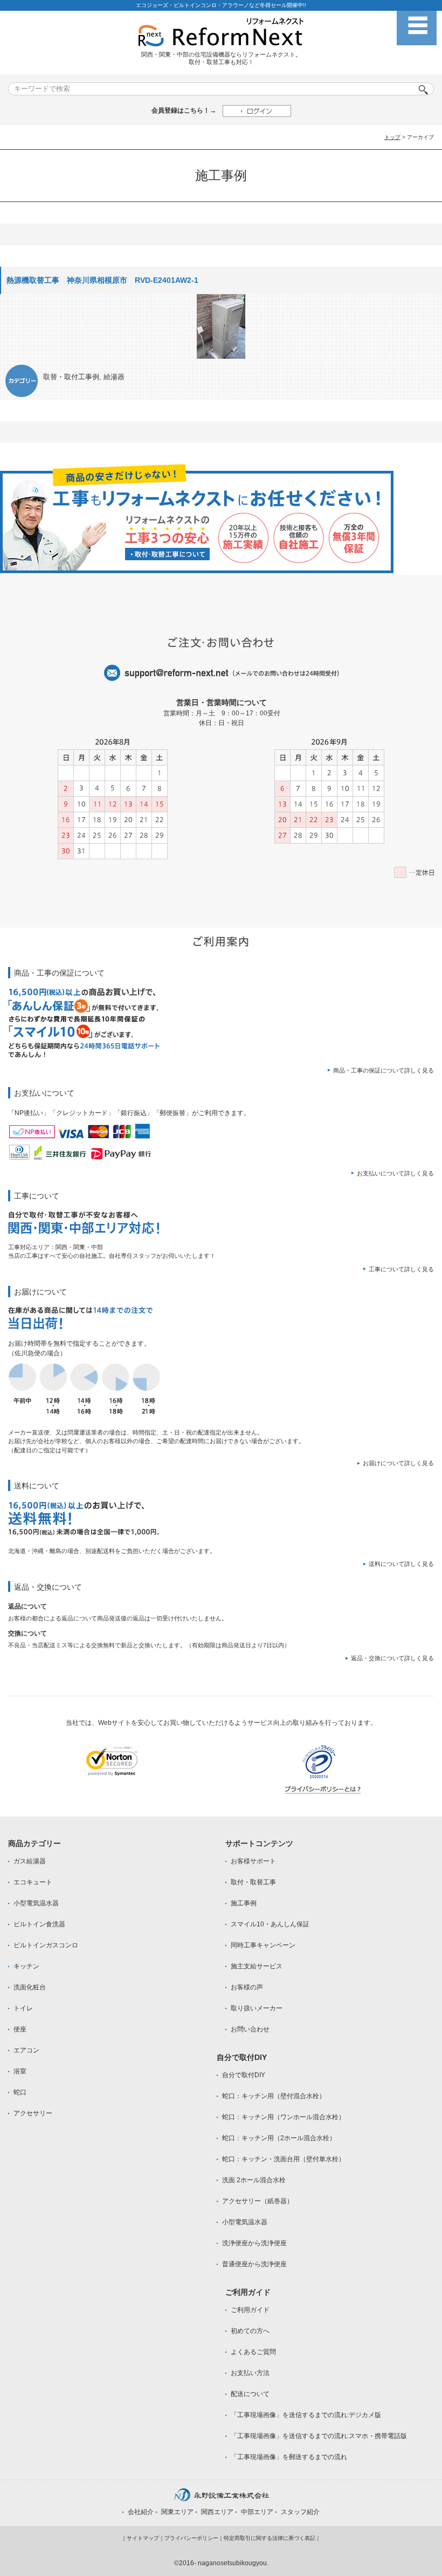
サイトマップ (143, 2538)
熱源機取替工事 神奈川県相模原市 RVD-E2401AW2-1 (106, 280)
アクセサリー (33, 2113)
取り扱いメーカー (257, 2008)
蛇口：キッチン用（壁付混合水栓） (274, 2096)
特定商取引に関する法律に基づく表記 (270, 2538)
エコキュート (33, 1882)
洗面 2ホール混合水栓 (254, 2180)
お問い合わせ (250, 2029)
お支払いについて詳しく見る (395, 1173)
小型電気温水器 (36, 1903)
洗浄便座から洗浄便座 (254, 2243)
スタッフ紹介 (300, 2512)
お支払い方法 (250, 2373)
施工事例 (244, 1903)
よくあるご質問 (253, 2352)
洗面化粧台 (30, 1987)
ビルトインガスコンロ (46, 1945)
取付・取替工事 (253, 1882)
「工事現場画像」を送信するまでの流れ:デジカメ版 (306, 2415)
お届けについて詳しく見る (398, 1463)
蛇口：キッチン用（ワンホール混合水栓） (284, 2117)
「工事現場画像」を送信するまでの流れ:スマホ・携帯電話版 (319, 2436)
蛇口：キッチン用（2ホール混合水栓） (279, 2138)
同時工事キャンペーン (263, 1945)
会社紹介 (141, 2512)
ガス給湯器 (30, 1861)
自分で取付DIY (244, 2075)
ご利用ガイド (250, 2310)
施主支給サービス (257, 1966)
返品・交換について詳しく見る (392, 1658)
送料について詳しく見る (401, 1564)
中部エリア (257, 2512)
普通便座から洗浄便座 (254, 2264)
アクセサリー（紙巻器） (258, 2201)
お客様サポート (253, 1861)
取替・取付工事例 (71, 377)
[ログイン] (257, 111)
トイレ (23, 2008)
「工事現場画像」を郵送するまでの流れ (289, 2457)
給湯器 (114, 377)
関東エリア (177, 2512)
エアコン (26, 2050)
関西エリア (217, 2512)
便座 (20, 2029)
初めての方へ (250, 2331)
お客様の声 (247, 1987)
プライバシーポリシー (191, 2538)
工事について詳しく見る (401, 1269)
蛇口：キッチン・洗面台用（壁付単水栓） (284, 2159)
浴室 (20, 2071)
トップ (392, 137)
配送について (250, 2394)
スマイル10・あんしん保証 (270, 1924)
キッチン (26, 1966)
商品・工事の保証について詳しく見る (384, 1070)
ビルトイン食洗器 (39, 1924)
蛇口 (20, 2092)
